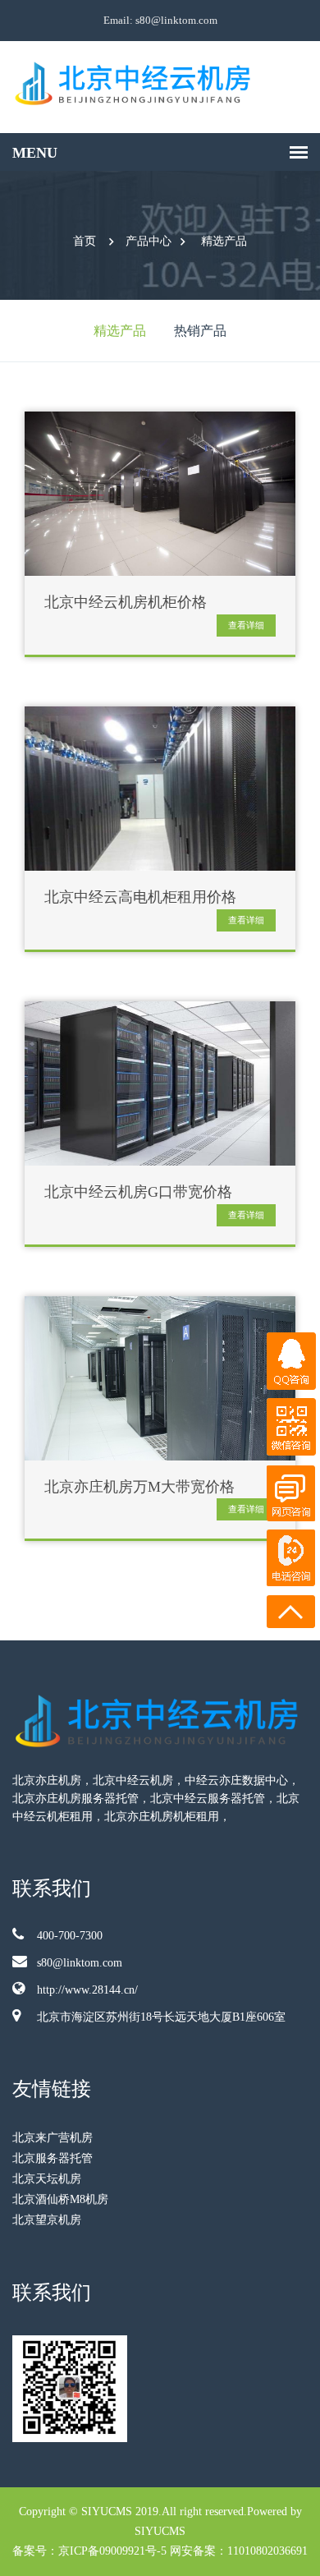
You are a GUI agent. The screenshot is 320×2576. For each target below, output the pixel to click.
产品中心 (149, 241)
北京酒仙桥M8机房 (60, 2199)
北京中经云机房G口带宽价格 (138, 1192)
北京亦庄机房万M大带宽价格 (139, 1487)
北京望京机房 (47, 2220)
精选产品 (224, 241)
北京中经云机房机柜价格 (126, 603)
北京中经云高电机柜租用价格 (140, 897)
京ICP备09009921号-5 (112, 2551)
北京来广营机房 (53, 2138)
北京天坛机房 (47, 2179)
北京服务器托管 (53, 2158)
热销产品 (200, 331)
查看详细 (246, 625)
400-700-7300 (70, 1936)
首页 (85, 241)
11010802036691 (267, 2551)
